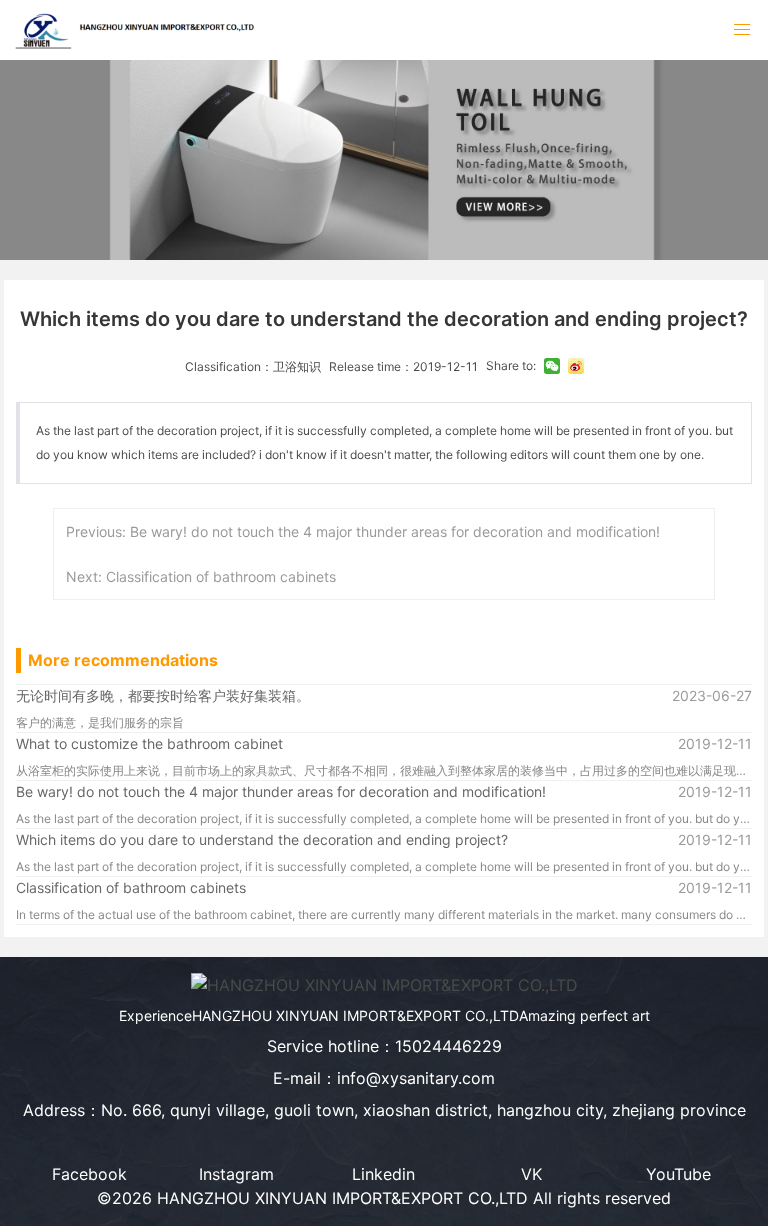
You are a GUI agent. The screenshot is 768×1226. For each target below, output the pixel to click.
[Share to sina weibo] (576, 366)
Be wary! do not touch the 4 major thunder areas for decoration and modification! (281, 791)
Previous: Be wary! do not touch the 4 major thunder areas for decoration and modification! (363, 531)
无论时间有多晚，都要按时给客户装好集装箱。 (163, 695)
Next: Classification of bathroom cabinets (201, 576)
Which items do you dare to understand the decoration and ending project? (262, 839)
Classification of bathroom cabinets (131, 887)
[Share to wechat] (552, 366)
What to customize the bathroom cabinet (149, 743)
